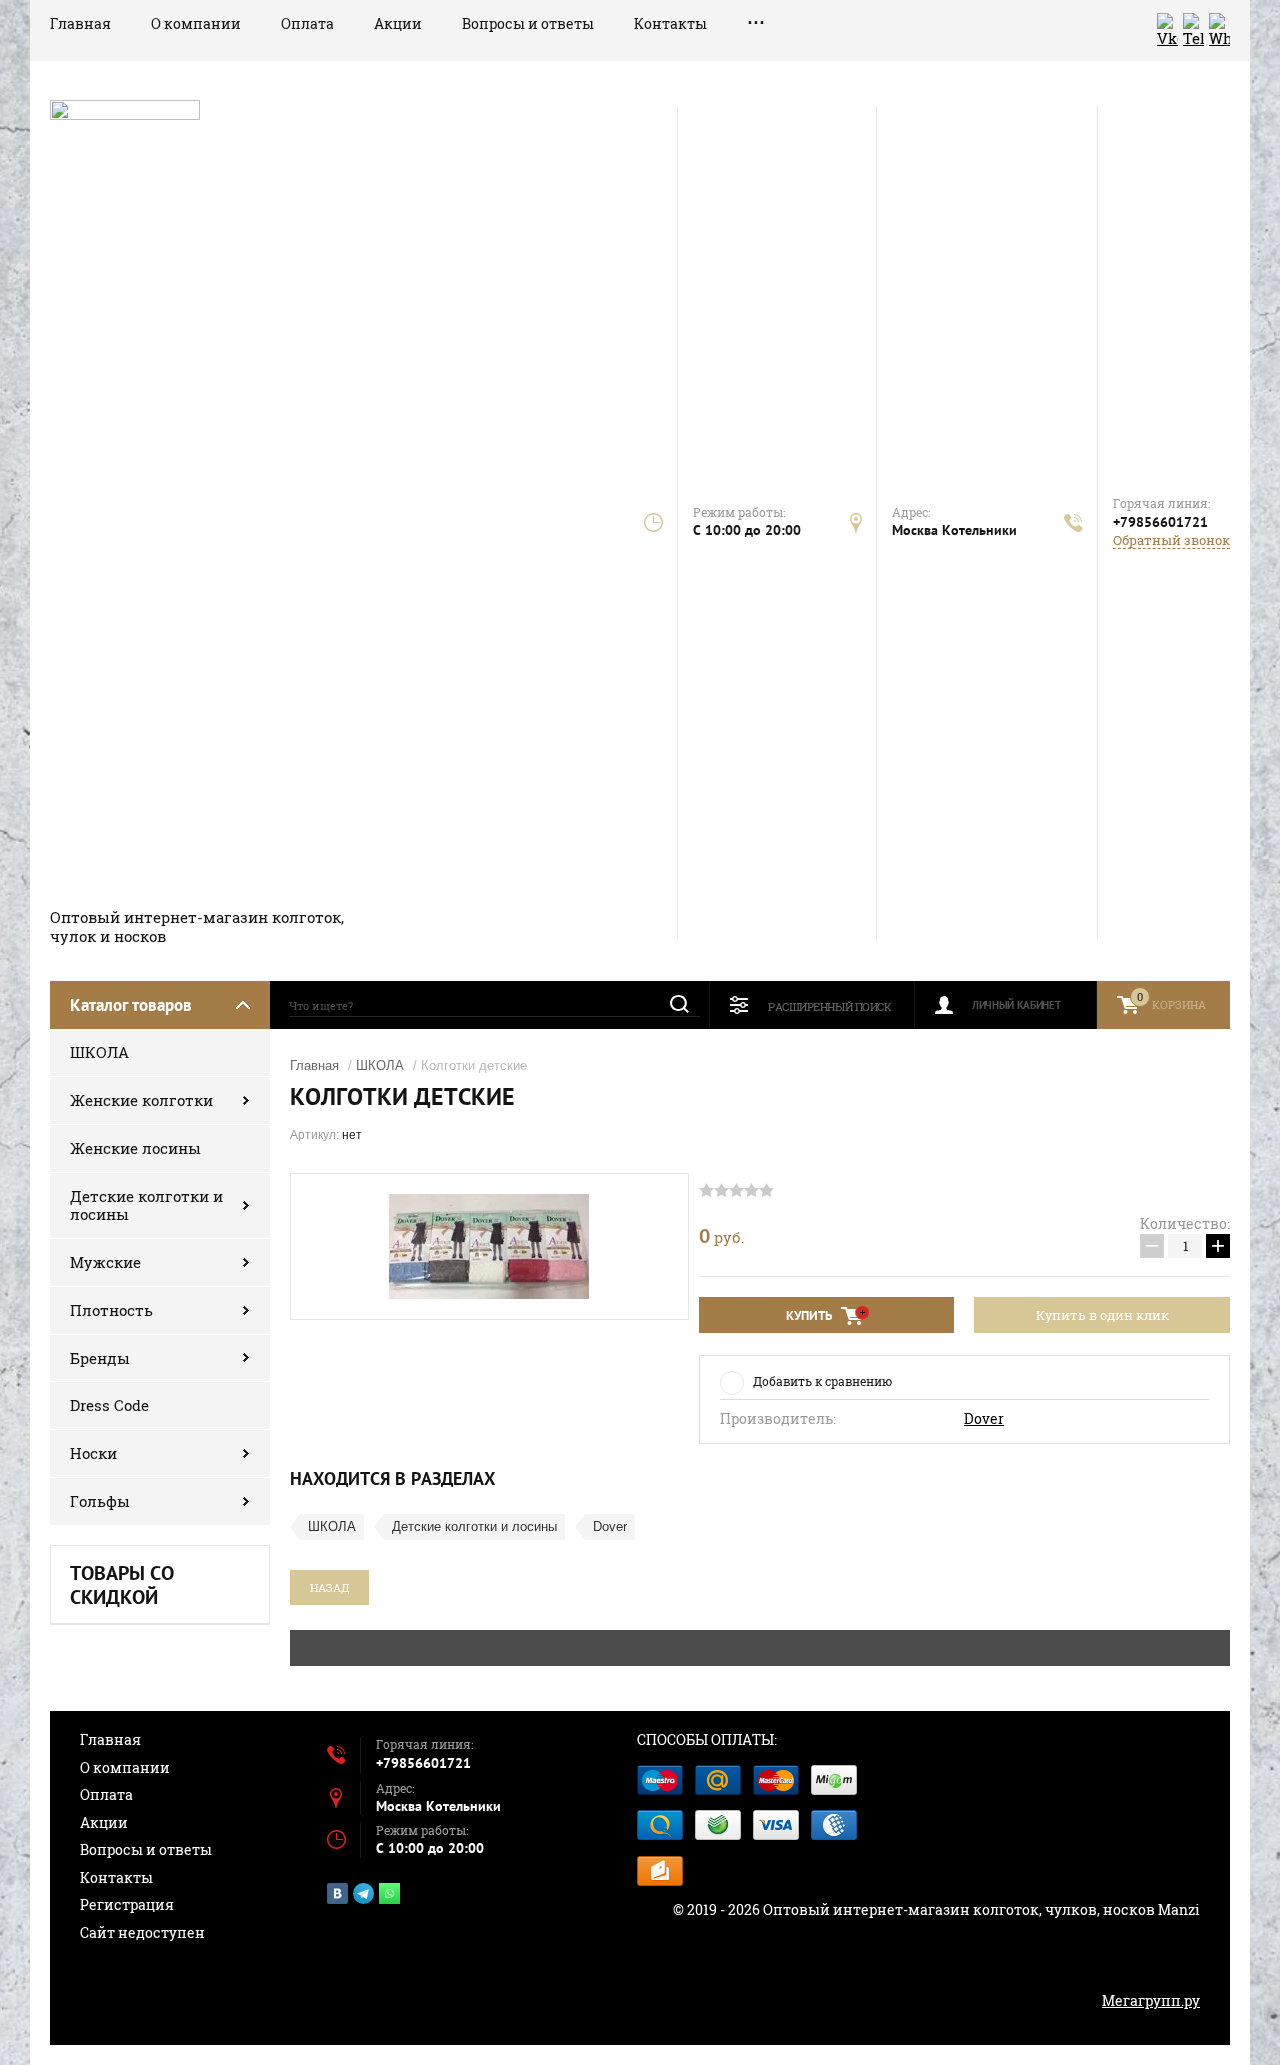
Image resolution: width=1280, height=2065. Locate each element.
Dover (984, 1419)
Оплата (307, 23)
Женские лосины (135, 1148)
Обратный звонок (1171, 540)
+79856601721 (1160, 522)
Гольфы (100, 1501)
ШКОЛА (99, 1052)
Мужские (105, 1262)
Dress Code (109, 1405)
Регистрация (127, 1904)
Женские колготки (141, 1100)
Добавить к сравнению (822, 1381)
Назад (329, 1587)
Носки (93, 1453)
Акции (398, 23)
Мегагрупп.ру (1151, 2000)
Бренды (100, 1358)
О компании (196, 23)
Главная (80, 23)
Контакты (670, 23)
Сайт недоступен (142, 1932)
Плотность (111, 1310)
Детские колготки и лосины (146, 1205)
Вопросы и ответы (528, 23)
